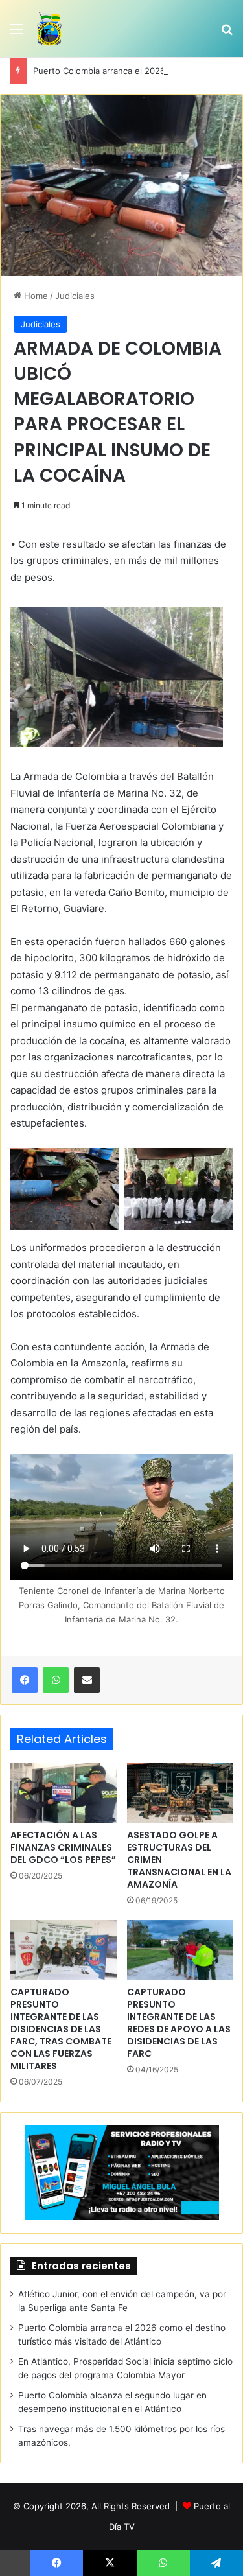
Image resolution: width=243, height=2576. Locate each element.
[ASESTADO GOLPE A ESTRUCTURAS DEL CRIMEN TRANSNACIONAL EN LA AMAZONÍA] (180, 1793)
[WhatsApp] (56, 1680)
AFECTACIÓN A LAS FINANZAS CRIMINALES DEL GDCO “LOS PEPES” (63, 1847)
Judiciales (75, 296)
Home (35, 296)
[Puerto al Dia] (50, 29)
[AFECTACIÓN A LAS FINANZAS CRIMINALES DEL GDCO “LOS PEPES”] (64, 1793)
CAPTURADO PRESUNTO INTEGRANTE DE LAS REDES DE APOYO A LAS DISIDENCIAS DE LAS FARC (179, 2023)
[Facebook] (25, 1680)
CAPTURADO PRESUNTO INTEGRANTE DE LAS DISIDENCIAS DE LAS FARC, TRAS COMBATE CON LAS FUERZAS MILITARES (61, 2029)
